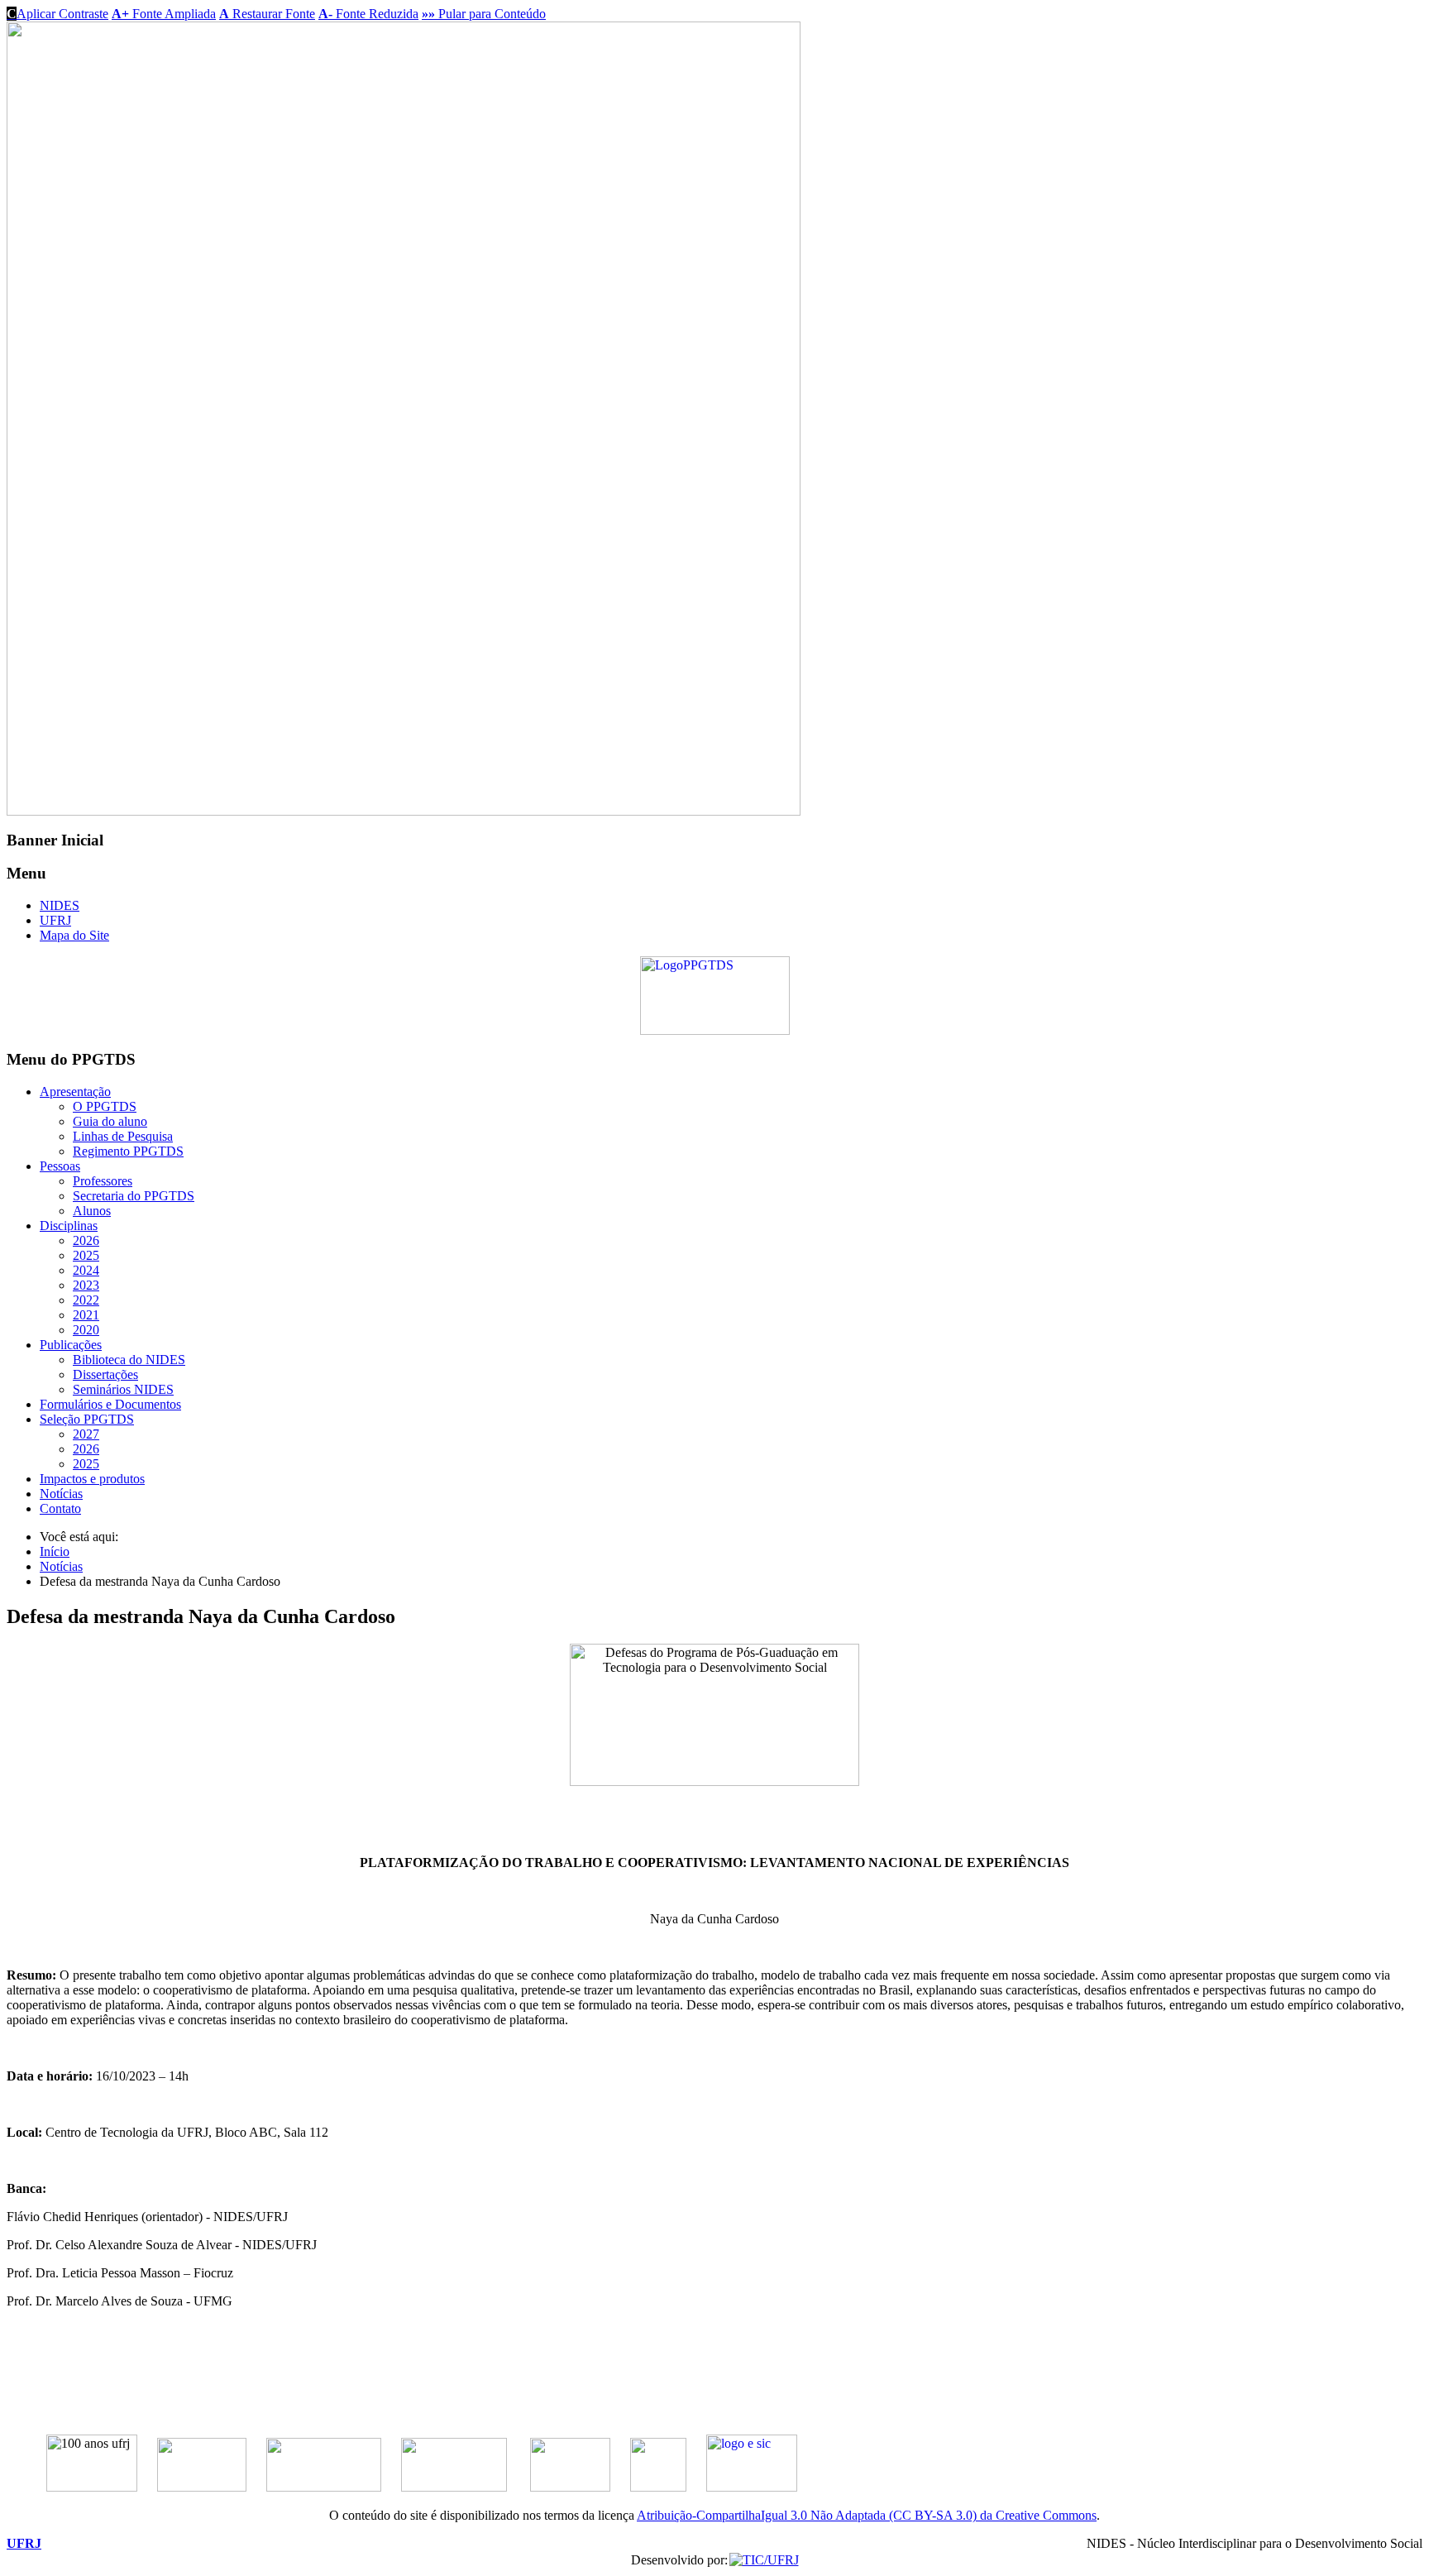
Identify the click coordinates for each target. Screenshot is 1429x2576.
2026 (86, 1240)
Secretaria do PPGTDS (134, 1196)
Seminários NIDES (123, 1389)
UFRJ (55, 920)
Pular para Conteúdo (484, 14)
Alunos (92, 1211)
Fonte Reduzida (368, 14)
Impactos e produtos (92, 1479)
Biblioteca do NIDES (129, 1360)
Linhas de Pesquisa (123, 1136)
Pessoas (60, 1166)
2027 (86, 1434)
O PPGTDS (105, 1106)
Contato (60, 1508)
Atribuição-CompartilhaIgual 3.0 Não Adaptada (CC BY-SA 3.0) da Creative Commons (867, 2515)
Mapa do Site (74, 935)
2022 (86, 1300)
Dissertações (105, 1374)
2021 (86, 1315)
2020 (86, 1330)
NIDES (60, 905)
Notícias (61, 1494)
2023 (86, 1285)
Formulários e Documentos (110, 1404)
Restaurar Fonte (267, 14)
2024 (86, 1270)
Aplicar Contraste (57, 14)
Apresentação (75, 1092)
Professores (103, 1181)
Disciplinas (69, 1226)
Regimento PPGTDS (128, 1151)
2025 (86, 1255)
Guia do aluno (110, 1121)
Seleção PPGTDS (87, 1419)
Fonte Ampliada (164, 14)
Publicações (71, 1345)
